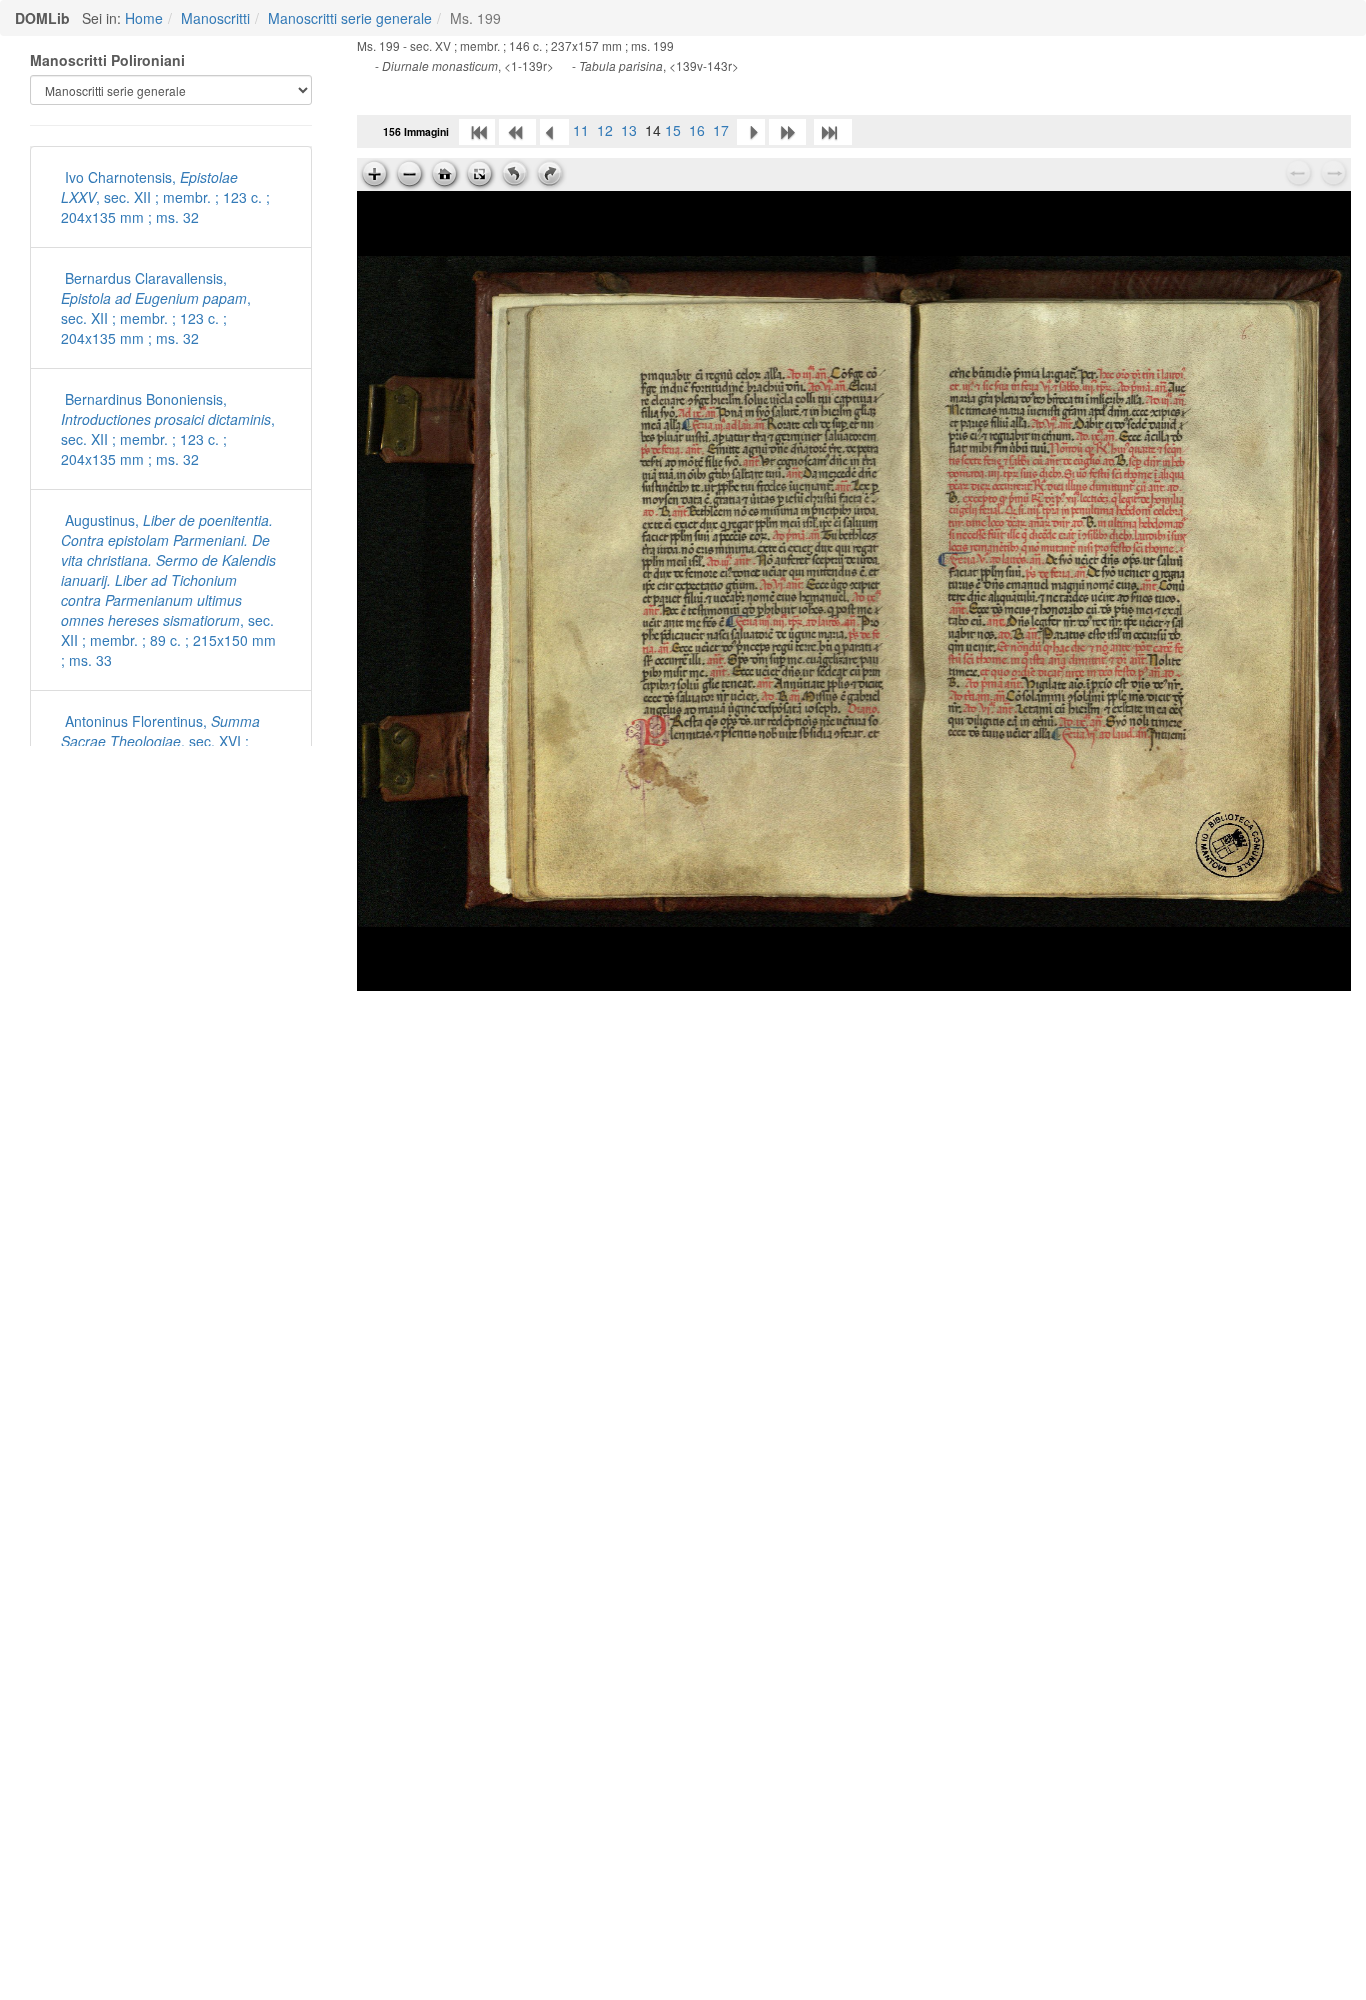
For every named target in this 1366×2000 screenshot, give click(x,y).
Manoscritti (215, 18)
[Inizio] (477, 130)
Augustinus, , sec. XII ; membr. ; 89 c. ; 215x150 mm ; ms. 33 (168, 590)
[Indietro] (554, 130)
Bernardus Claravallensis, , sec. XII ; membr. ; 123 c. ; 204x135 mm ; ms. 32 (156, 308)
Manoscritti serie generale (350, 18)
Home (144, 18)
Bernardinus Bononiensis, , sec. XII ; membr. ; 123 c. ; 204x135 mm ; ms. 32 (168, 429)
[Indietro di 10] (517, 130)
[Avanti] (751, 130)
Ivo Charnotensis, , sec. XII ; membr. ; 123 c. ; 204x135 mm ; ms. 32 (165, 197)
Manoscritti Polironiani (107, 60)
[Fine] (833, 130)
